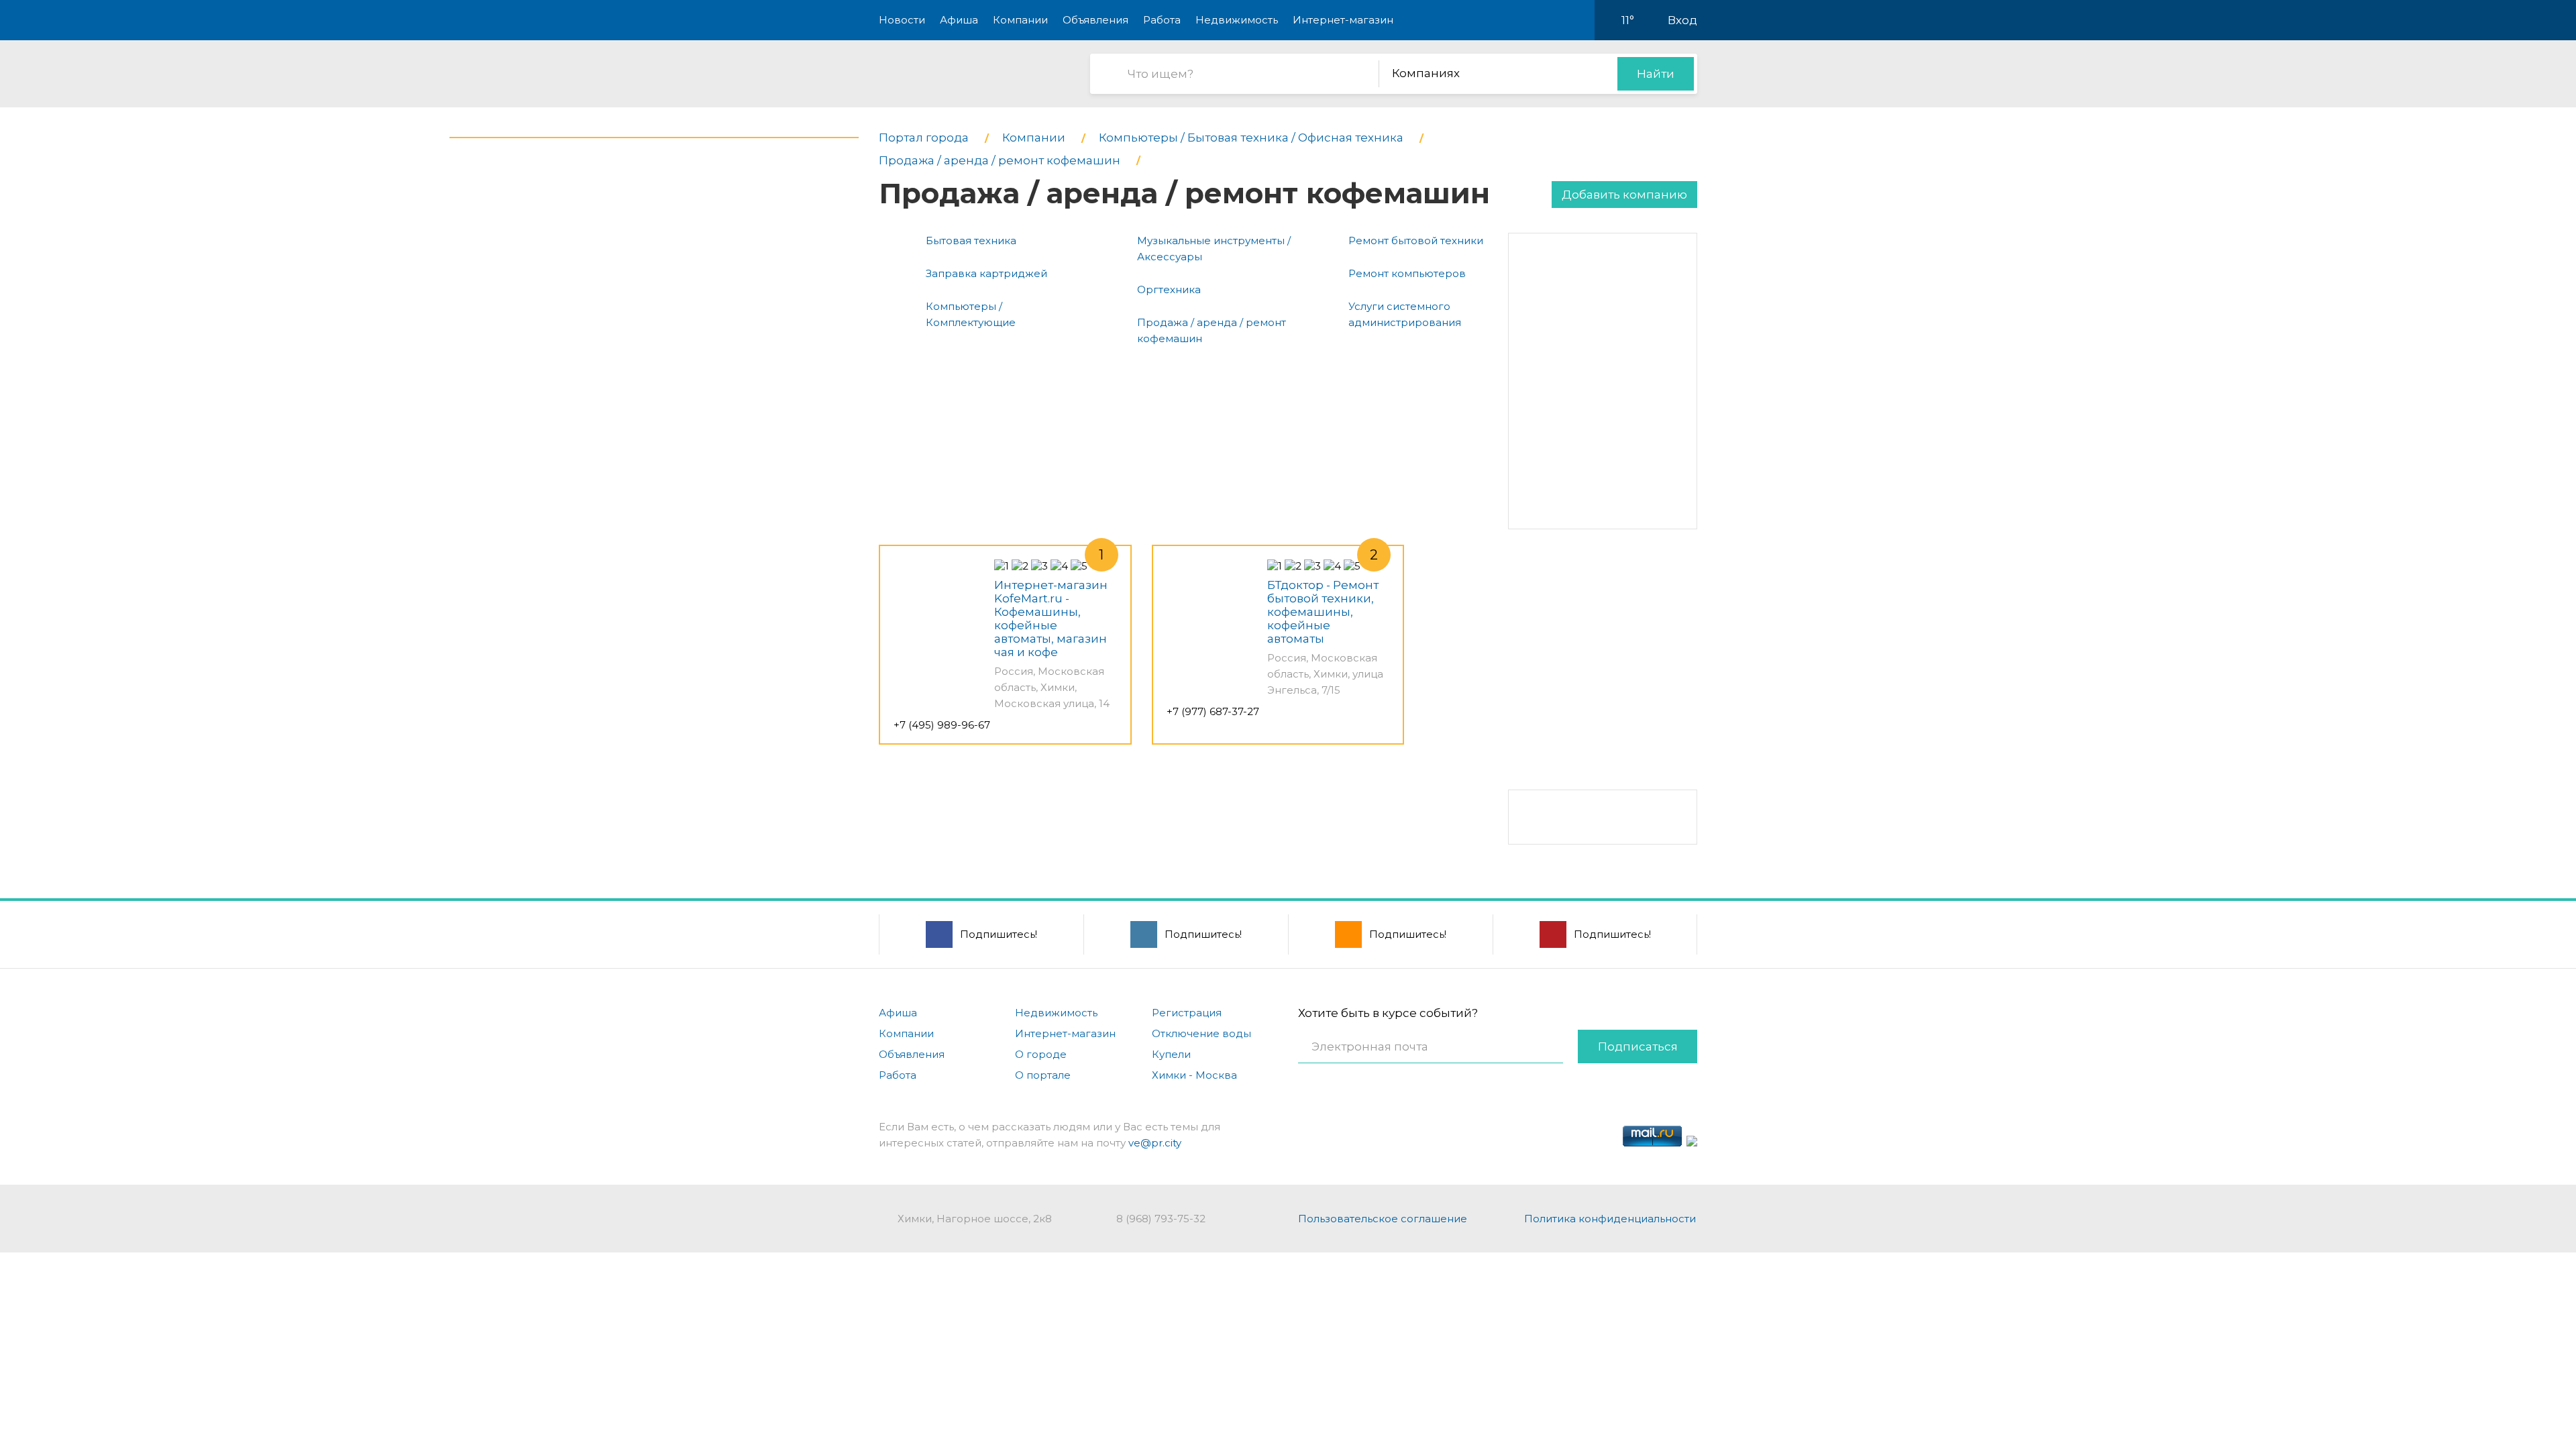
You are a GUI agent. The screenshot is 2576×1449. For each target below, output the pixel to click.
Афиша (959, 20)
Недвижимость (1237, 20)
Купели (1171, 1054)
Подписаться (1638, 1046)
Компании (1020, 20)
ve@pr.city (1155, 1143)
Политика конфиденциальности (1610, 1219)
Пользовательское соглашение (1383, 1219)
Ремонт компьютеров (1407, 273)
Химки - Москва (1194, 1075)
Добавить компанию (1624, 195)
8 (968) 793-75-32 (1161, 1219)
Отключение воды (1201, 1033)
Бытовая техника (971, 240)
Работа (1162, 20)
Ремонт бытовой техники (1416, 240)
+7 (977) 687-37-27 (1213, 711)
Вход (1682, 20)
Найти (1656, 74)
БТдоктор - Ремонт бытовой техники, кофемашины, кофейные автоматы (1323, 612)
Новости (902, 20)
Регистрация (1187, 1013)
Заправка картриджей (986, 273)
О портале (1043, 1075)
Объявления (1095, 20)
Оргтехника (1169, 289)
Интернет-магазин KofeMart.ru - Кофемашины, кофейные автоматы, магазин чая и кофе (1051, 619)
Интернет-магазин (1343, 20)
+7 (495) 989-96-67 (942, 725)
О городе (1041, 1054)
